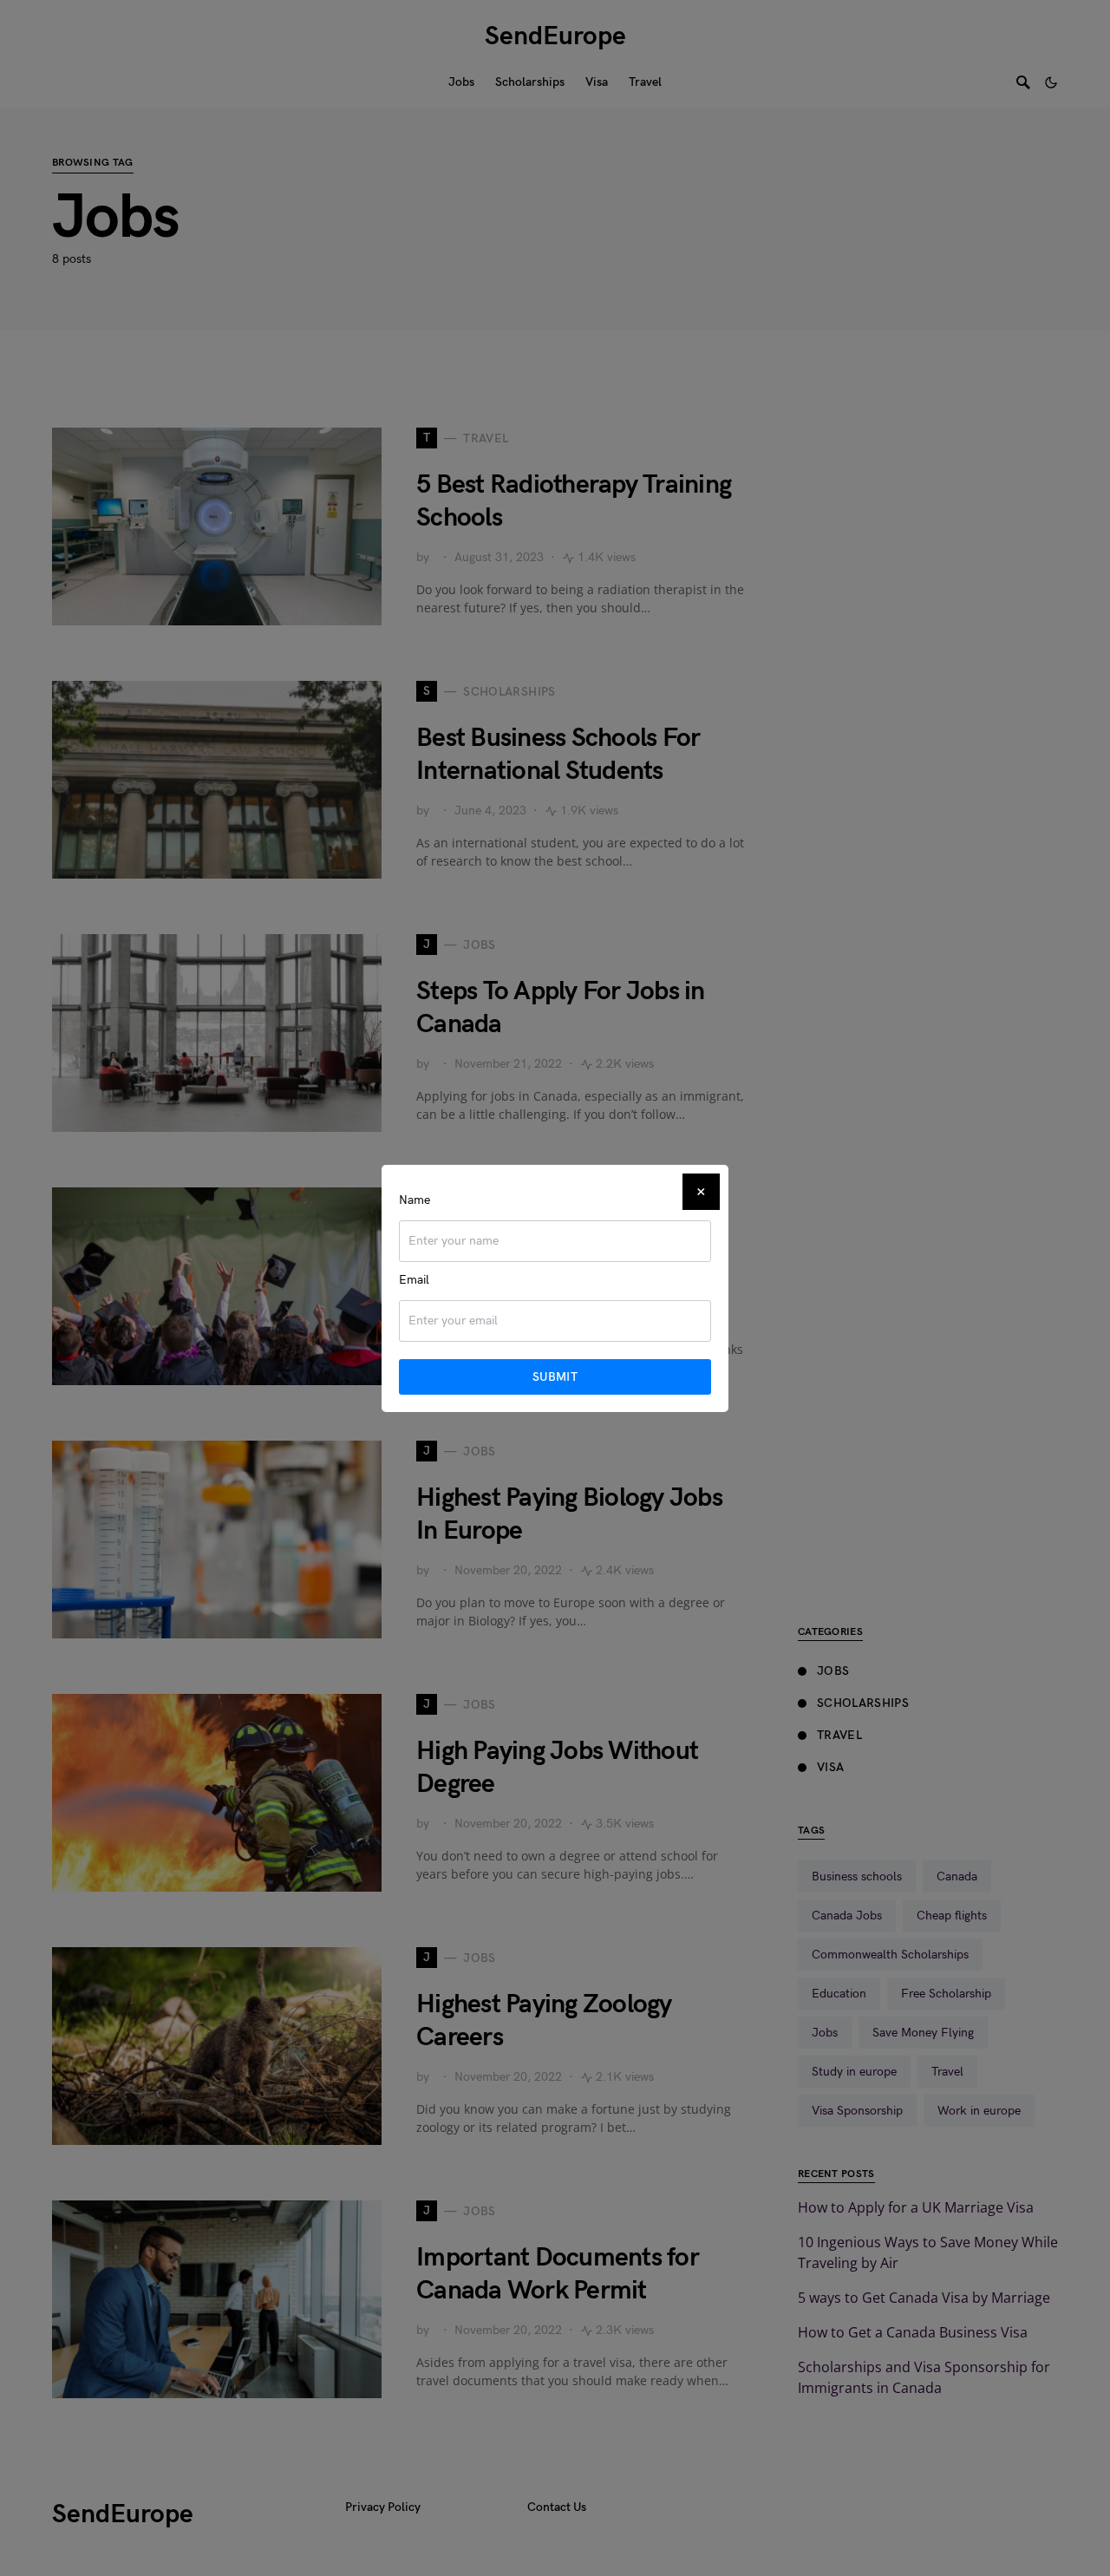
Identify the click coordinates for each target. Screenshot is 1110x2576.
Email (414, 1280)
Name (415, 1200)
